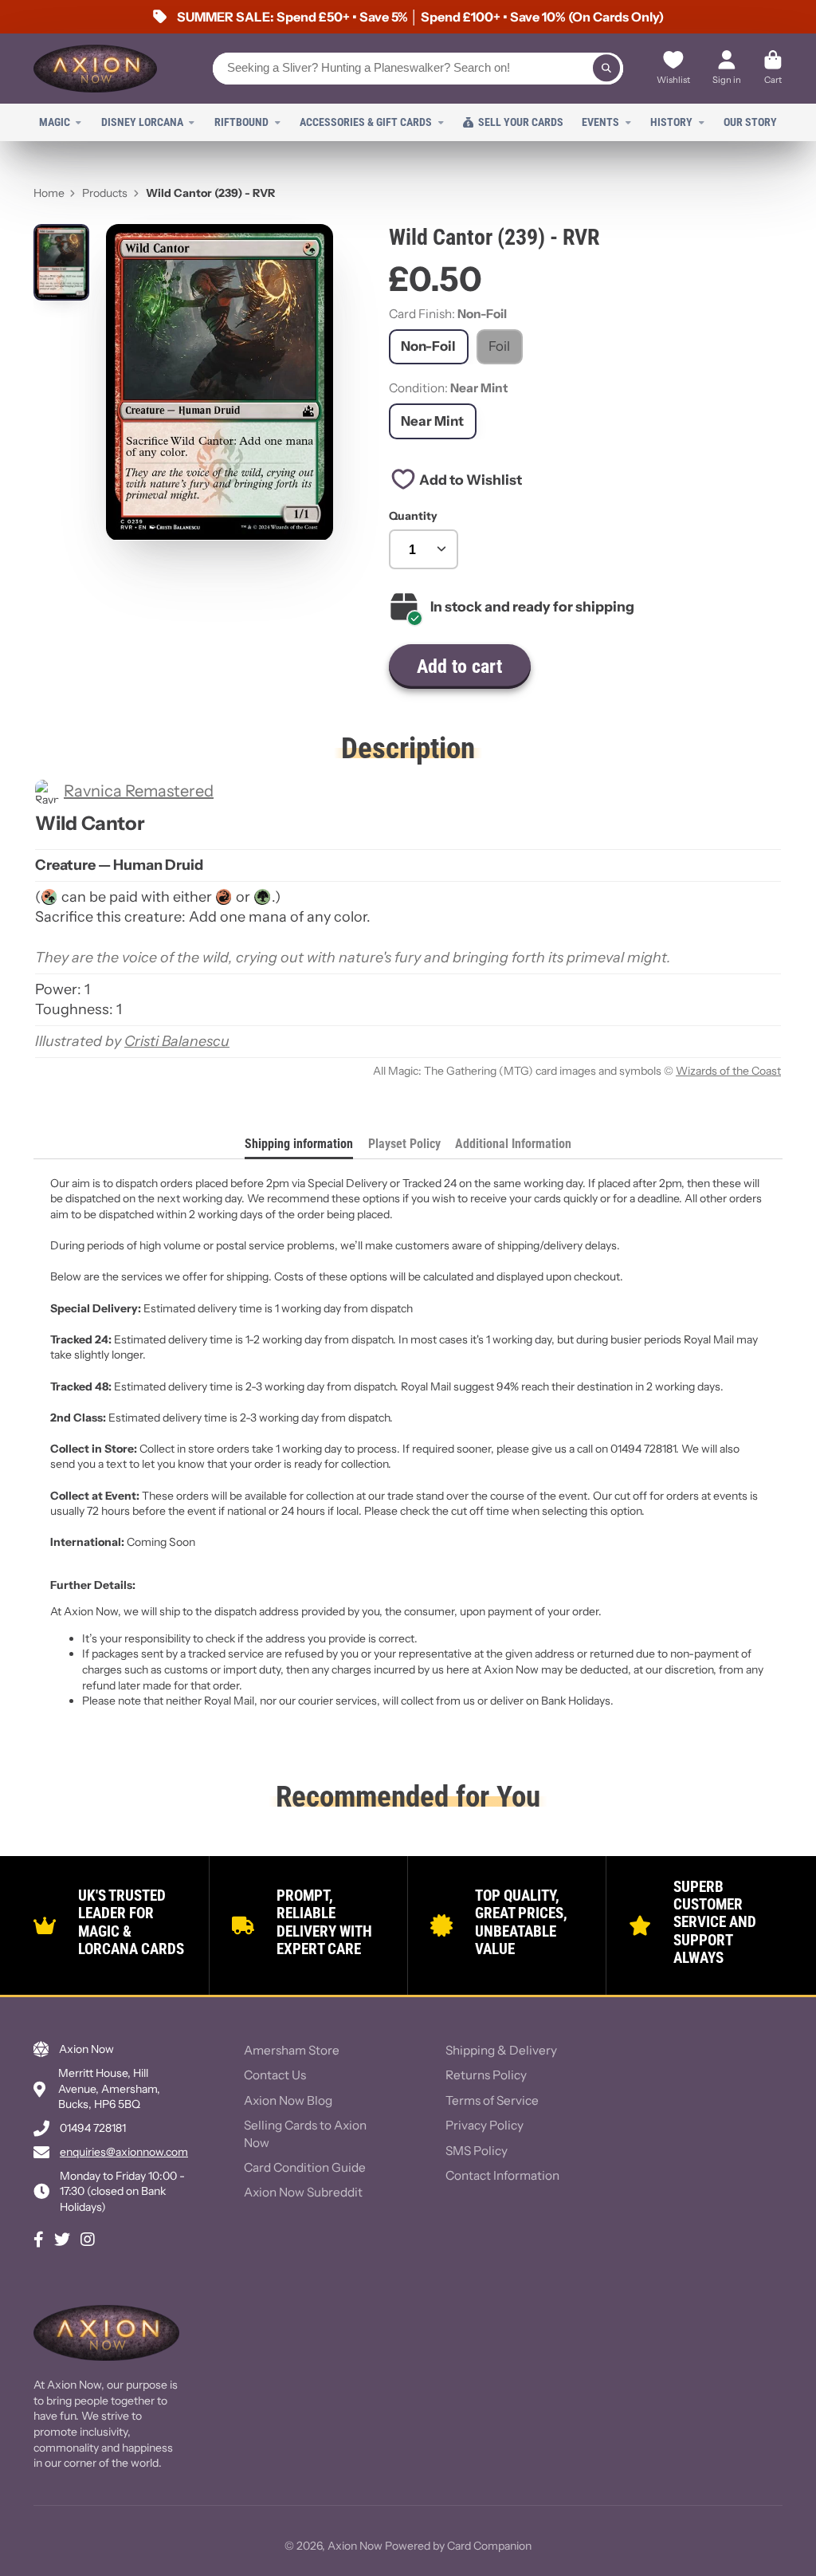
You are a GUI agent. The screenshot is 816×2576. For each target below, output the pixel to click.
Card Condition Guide (305, 2167)
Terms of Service (492, 2100)
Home (49, 193)
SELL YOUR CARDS (521, 122)
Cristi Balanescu (177, 1041)
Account (727, 69)
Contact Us (275, 2075)
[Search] (606, 69)
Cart (773, 69)
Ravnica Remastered (139, 791)
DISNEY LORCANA (142, 122)
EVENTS (600, 122)
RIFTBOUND (241, 122)
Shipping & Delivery (501, 2050)
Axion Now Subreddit (303, 2192)
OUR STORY (750, 122)
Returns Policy (486, 2075)
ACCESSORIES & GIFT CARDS (366, 122)
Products (105, 193)
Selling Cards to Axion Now (305, 2134)
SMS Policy (477, 2151)
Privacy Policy (484, 2125)
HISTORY (671, 122)
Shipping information (299, 1144)
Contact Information (502, 2175)
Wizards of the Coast (728, 1071)
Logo (95, 69)
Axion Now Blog (288, 2100)
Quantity (413, 516)
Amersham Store (292, 2050)
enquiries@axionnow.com (124, 2152)
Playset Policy (404, 1144)
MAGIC (55, 122)
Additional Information (513, 1144)
